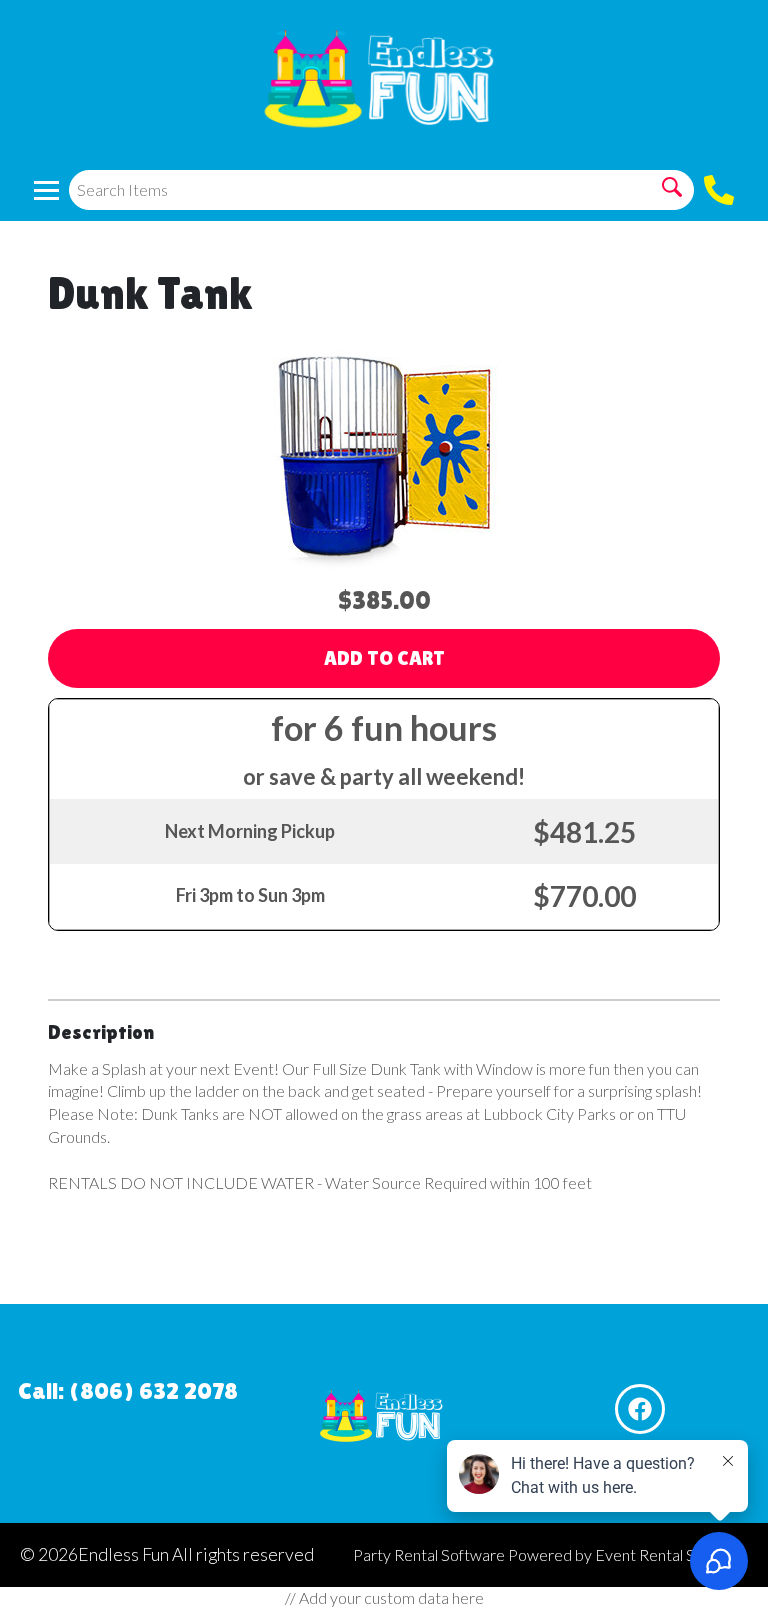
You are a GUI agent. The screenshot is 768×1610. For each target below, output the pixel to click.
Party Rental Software (429, 1554)
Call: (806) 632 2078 (128, 1390)
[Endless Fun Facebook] (640, 1409)
